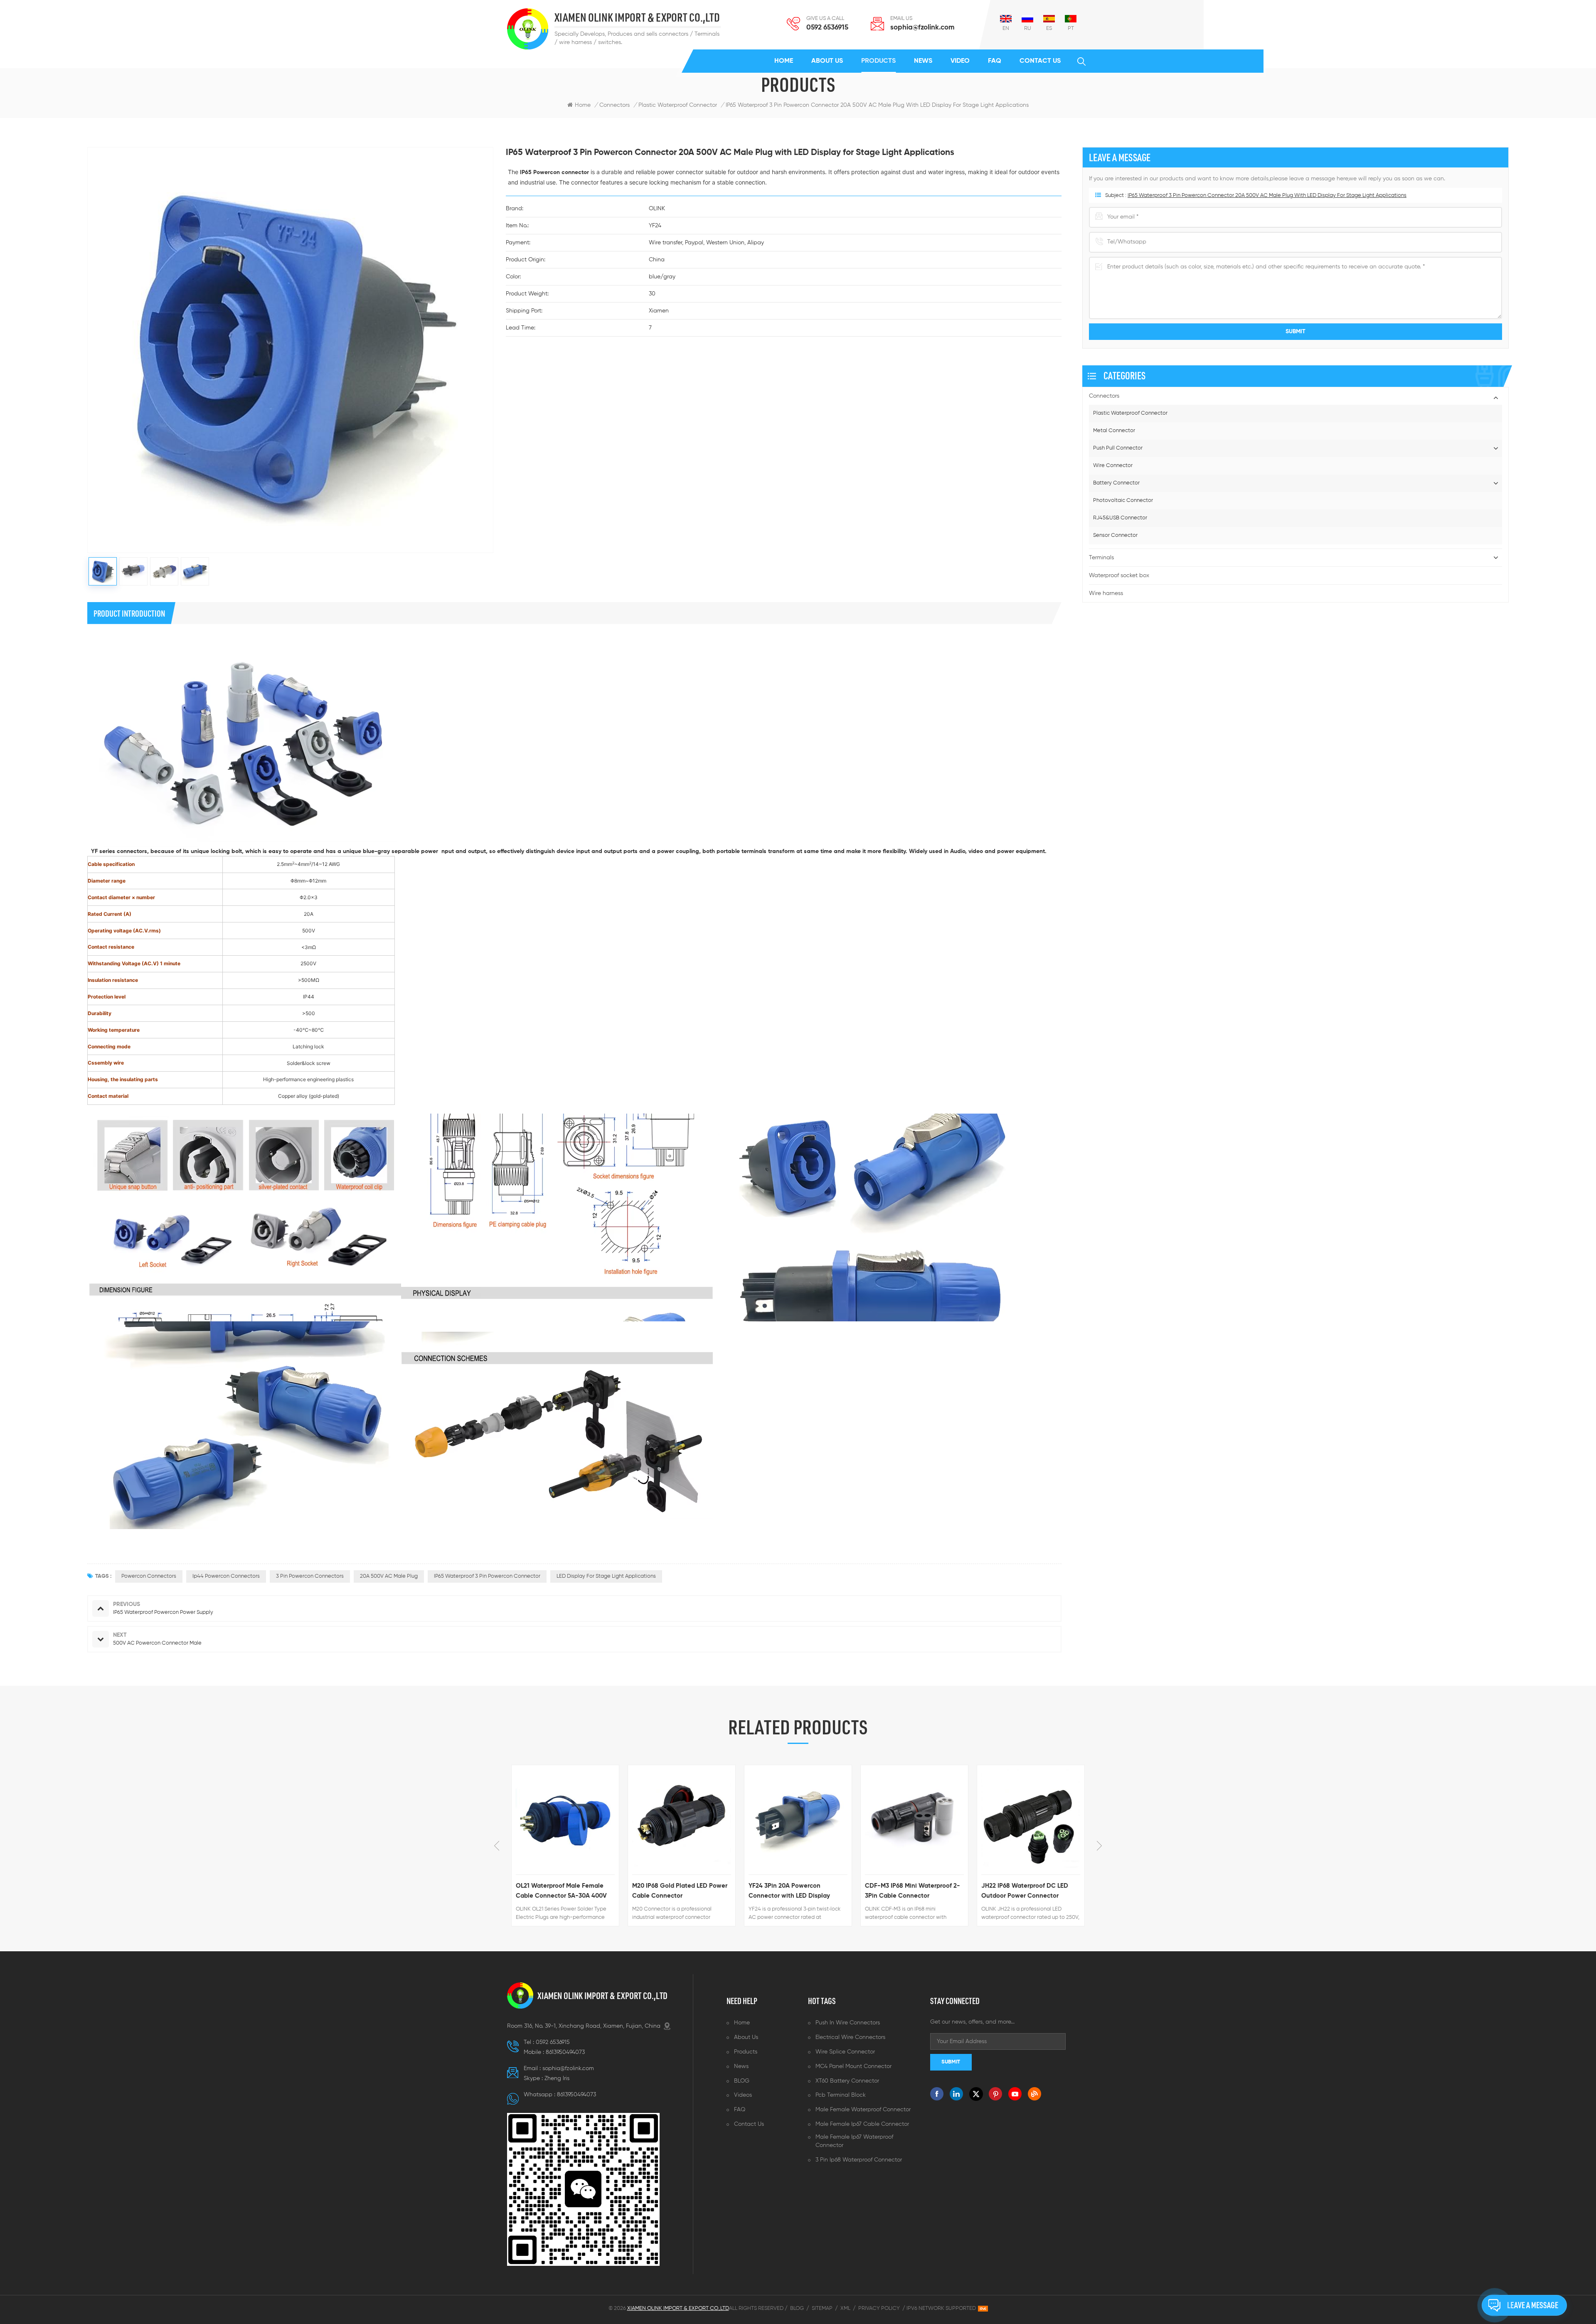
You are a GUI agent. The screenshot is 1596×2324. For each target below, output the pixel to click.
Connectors (615, 105)
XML (845, 2308)
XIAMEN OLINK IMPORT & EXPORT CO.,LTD (637, 18)
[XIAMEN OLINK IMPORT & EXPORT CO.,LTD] (528, 29)
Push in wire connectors (848, 2023)
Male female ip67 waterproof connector (854, 2141)
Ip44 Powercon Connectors (226, 1576)
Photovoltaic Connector (1123, 500)
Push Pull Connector (1118, 448)
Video (960, 61)
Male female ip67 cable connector (862, 2124)
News (923, 61)
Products (878, 61)
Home (784, 61)
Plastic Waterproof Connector (1130, 413)
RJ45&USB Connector (1120, 518)
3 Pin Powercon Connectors (310, 1576)
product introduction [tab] (129, 613)
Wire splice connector (845, 2052)
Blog (797, 2308)
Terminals (1101, 558)
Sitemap (822, 2308)
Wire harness (1106, 593)
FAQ (995, 61)
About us (827, 61)
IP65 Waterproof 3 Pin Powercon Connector (487, 1576)
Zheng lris (557, 2078)
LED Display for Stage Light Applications (606, 1576)
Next (1099, 1846)
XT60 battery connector (847, 2081)
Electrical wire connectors (850, 2037)
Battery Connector (1116, 483)
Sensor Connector (1115, 535)
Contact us (1040, 61)
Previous (497, 1846)
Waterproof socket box (1119, 575)
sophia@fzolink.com (922, 28)
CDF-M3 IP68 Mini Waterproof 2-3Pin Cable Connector (796, 1891)
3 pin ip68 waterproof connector (859, 2160)
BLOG (742, 2081)
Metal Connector (1114, 431)
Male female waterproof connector (863, 2110)
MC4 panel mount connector (853, 2066)
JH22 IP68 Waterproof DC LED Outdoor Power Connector (908, 1891)
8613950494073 (565, 2052)
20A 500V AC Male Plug (389, 1576)
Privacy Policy (879, 2308)
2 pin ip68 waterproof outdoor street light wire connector (1025, 1891)
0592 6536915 (827, 28)
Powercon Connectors (149, 1576)
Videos (743, 2095)
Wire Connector (1113, 466)
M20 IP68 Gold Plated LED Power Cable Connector (563, 1891)
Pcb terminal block (841, 2095)
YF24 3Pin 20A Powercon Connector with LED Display (673, 1891)
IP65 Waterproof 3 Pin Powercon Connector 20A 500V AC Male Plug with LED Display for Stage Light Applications (1267, 196)
